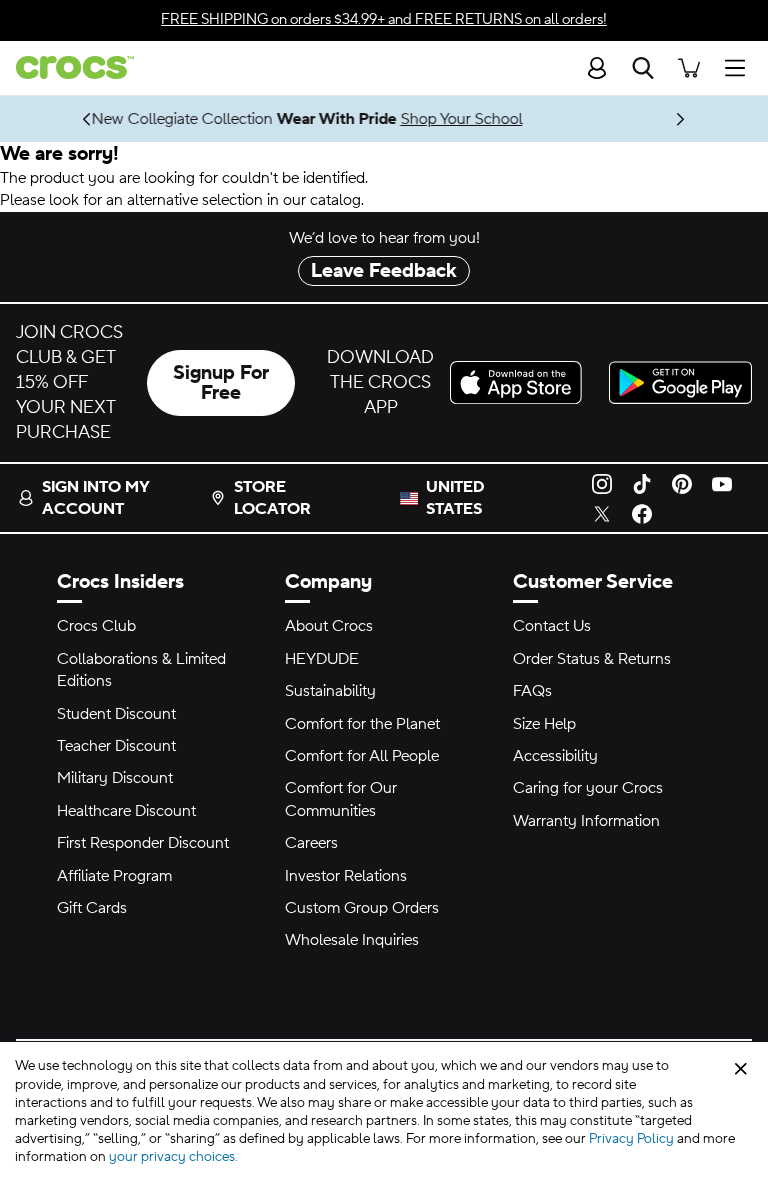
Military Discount (115, 778)
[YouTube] (722, 483)
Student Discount (116, 714)
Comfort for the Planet (362, 724)
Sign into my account (95, 498)
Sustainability (330, 691)
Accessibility (555, 756)
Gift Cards (92, 908)
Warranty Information (586, 821)
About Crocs (329, 626)
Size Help (544, 724)
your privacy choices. (173, 1157)
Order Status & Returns (592, 659)
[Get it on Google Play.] (680, 382)
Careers (311, 843)
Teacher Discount (116, 746)
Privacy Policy (631, 1139)
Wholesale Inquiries (352, 940)
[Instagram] (602, 483)
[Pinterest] (682, 483)
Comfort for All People (362, 756)
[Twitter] (602, 513)
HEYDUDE (322, 659)
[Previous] (87, 118)
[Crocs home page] (67, 67)
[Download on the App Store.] (521, 382)
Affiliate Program (114, 876)
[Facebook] (642, 513)
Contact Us (552, 626)
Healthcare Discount (126, 811)
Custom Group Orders (362, 908)
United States (455, 498)
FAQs (532, 691)
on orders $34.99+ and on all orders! (384, 19)
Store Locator (272, 498)
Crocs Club (96, 626)
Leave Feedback (384, 271)
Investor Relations (346, 876)
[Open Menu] (740, 67)
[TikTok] (642, 483)
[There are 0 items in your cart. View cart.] (689, 67)
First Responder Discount (143, 843)
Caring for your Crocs (588, 788)
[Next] (681, 118)
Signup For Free (221, 383)
